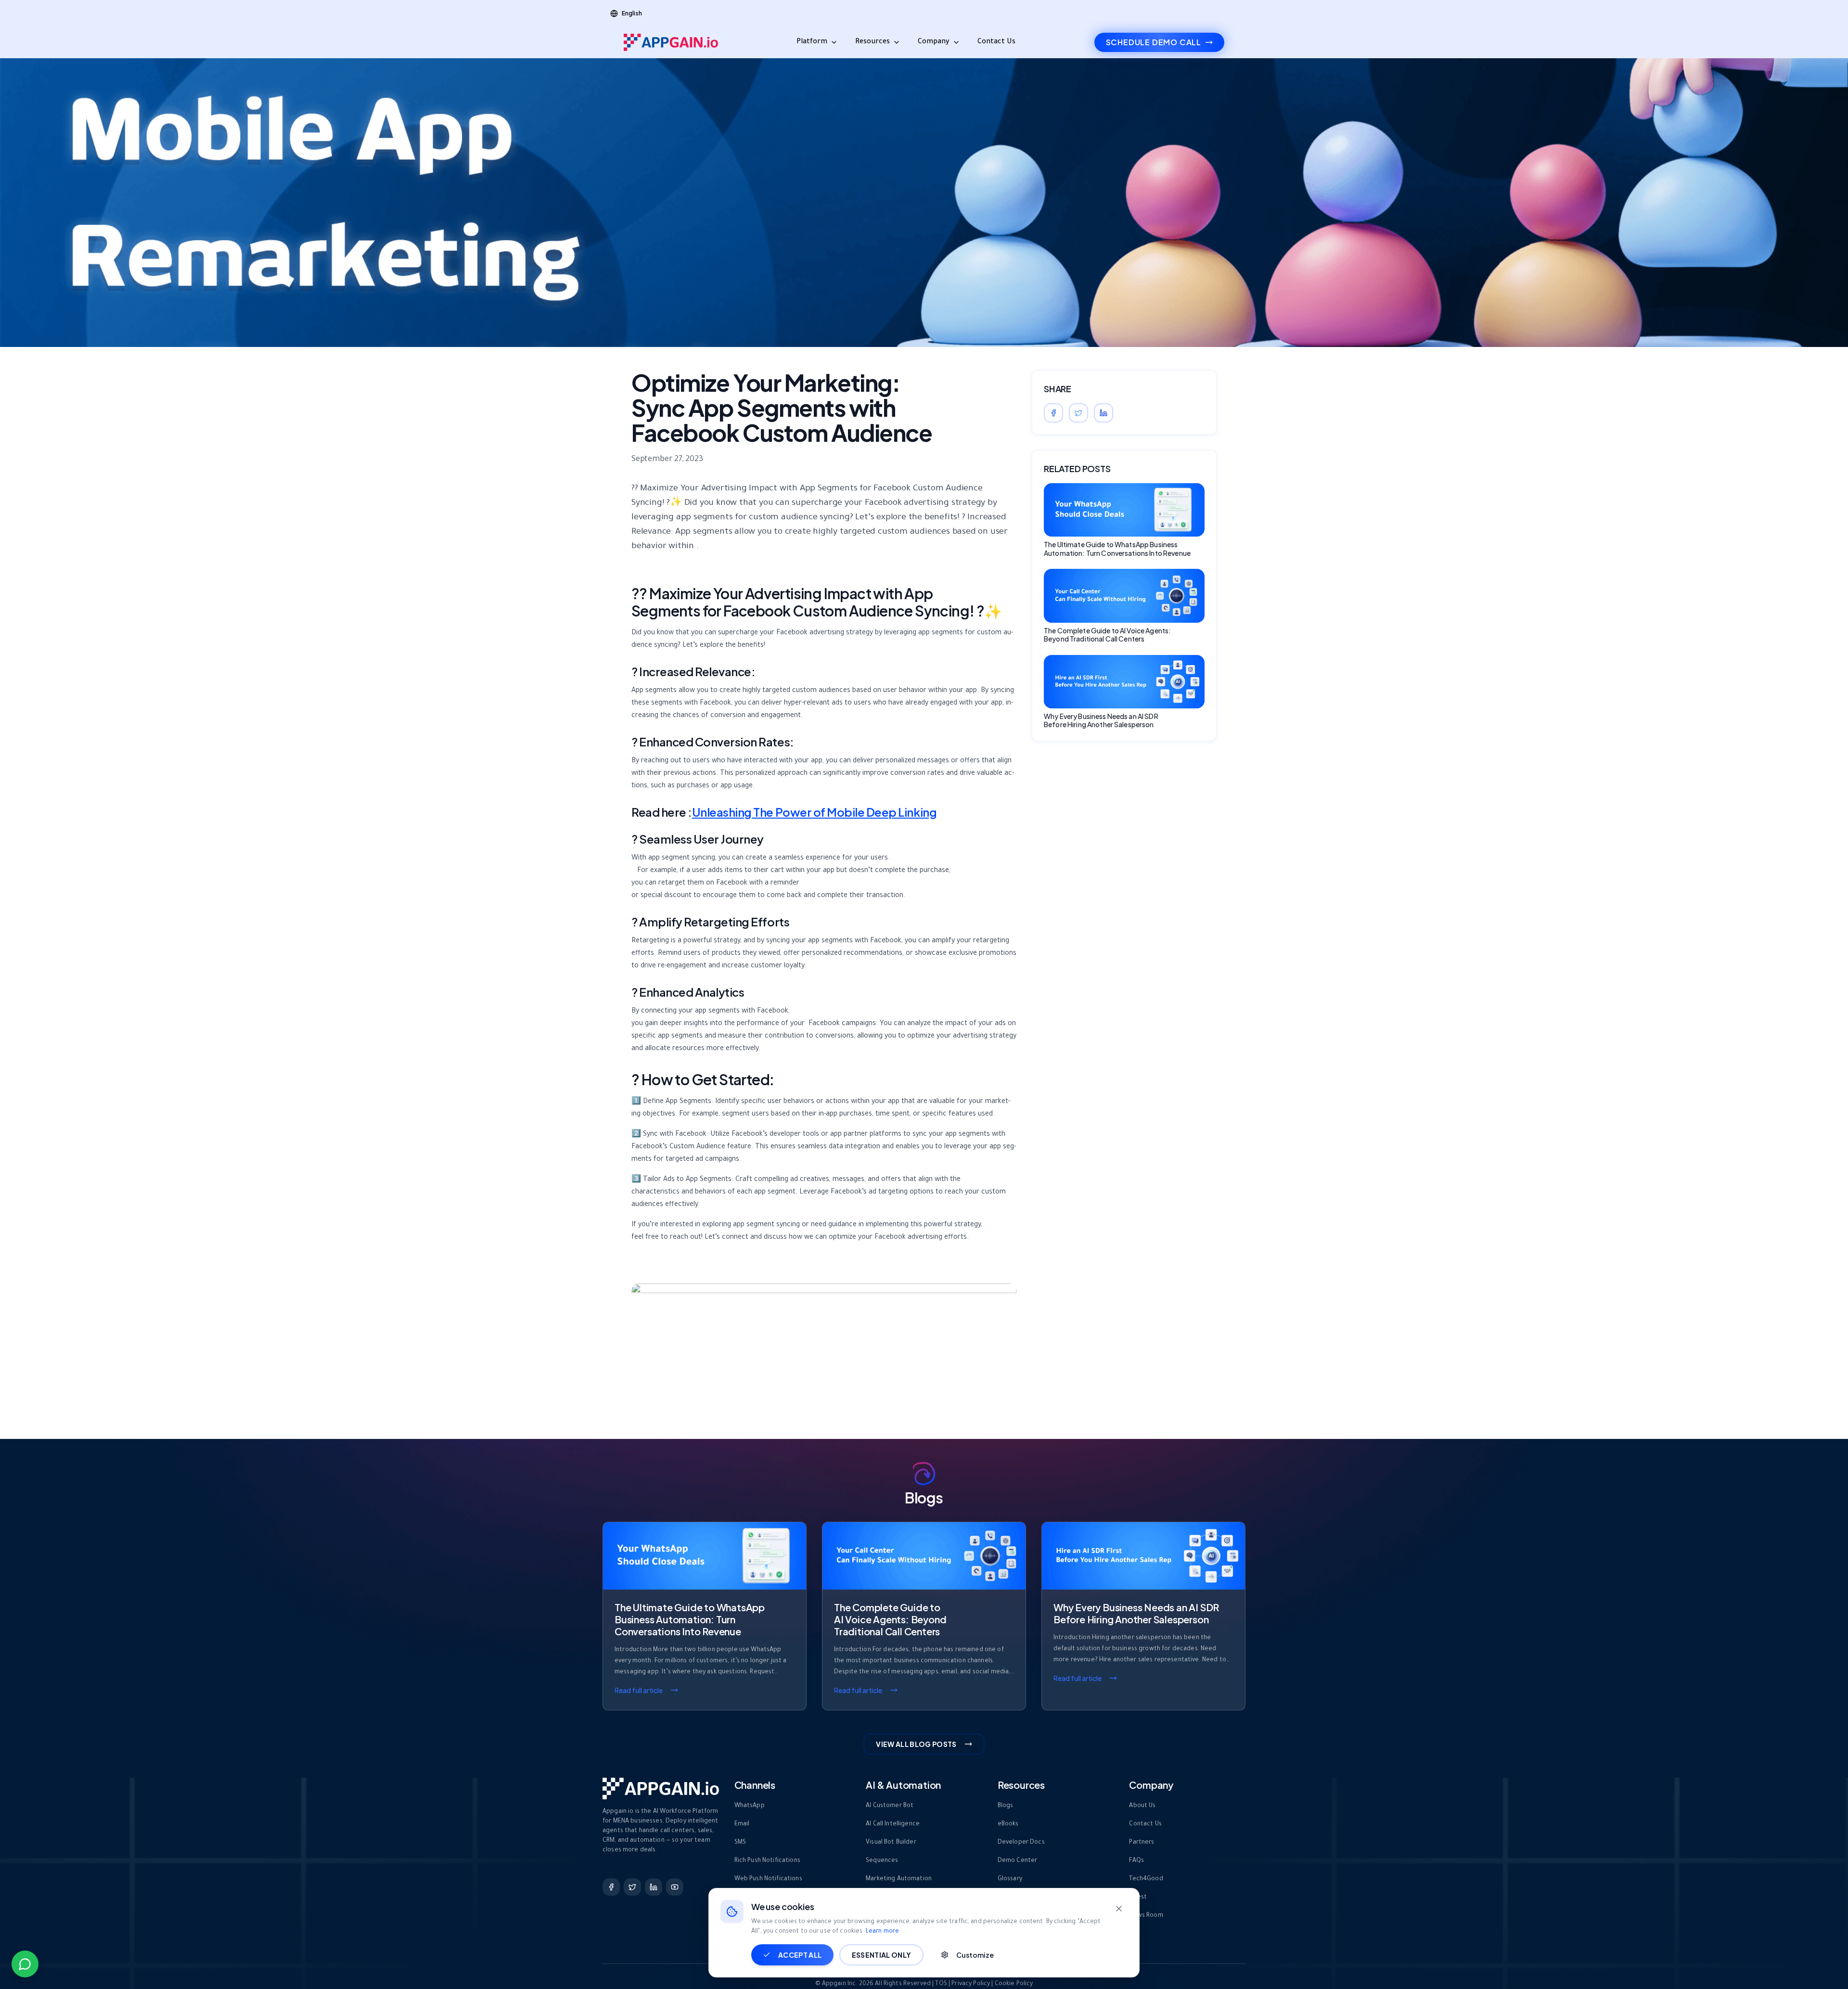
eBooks (1008, 1824)
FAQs (1136, 1861)
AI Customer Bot (890, 1806)
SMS (740, 1843)
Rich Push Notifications (767, 1861)
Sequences (882, 1861)
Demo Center (1018, 1861)
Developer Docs (1021, 1843)
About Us (1142, 1806)
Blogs (1006, 1806)
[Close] (1119, 1909)
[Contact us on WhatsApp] (25, 1964)
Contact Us (996, 42)
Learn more (882, 1932)
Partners (1142, 1843)
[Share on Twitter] (1078, 413)
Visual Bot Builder (891, 1843)
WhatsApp (750, 1806)
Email (742, 1824)
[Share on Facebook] (1053, 413)
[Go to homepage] (671, 42)
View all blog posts (916, 1744)
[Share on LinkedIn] (1104, 413)
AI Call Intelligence (893, 1824)
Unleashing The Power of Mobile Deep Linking (814, 812)
